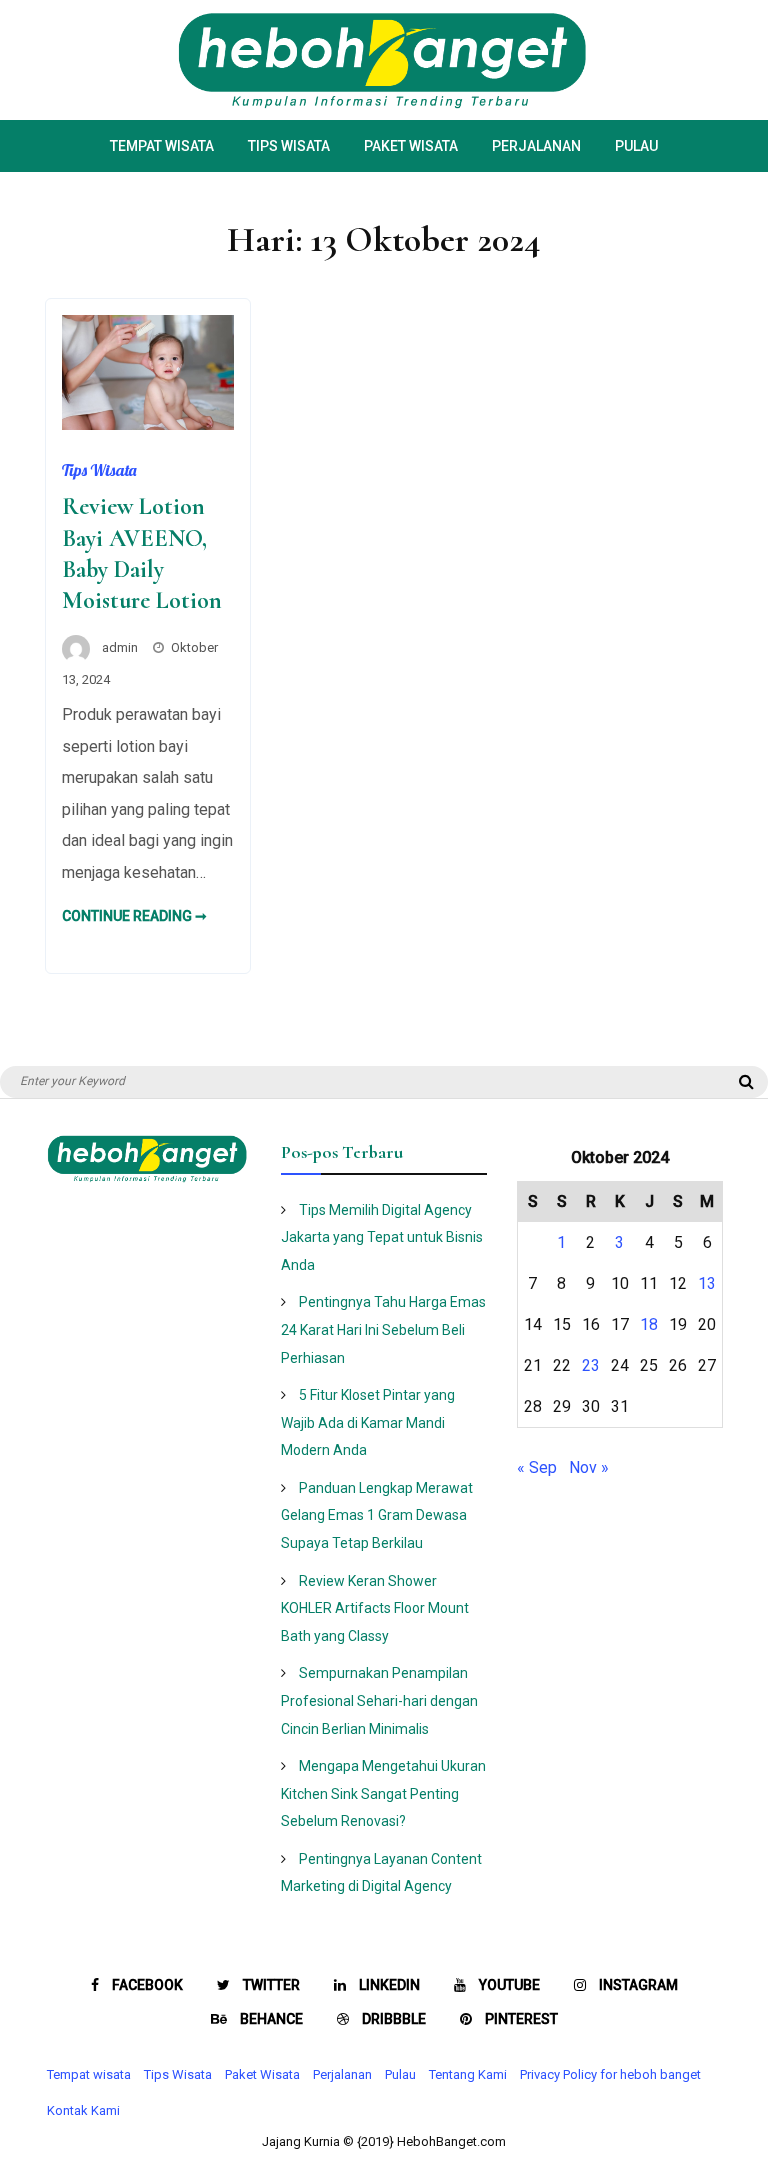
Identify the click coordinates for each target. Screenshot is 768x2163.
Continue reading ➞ (134, 916)
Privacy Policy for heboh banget (610, 2074)
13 (707, 1283)
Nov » (589, 1467)
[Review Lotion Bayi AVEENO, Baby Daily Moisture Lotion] (148, 424)
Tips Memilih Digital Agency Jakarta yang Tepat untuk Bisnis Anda (382, 1237)
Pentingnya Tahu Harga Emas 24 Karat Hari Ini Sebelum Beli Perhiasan (383, 1329)
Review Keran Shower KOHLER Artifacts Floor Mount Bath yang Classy (375, 1608)
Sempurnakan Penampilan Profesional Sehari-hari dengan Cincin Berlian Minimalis (379, 1700)
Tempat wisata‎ (162, 146)
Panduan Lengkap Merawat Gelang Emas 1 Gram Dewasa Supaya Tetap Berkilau (377, 1515)
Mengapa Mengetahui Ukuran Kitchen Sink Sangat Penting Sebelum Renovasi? (383, 1793)
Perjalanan (536, 146)
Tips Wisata (289, 146)
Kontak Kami (83, 2110)
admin (120, 647)
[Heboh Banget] (384, 104)
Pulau (636, 146)
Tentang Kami (468, 2074)
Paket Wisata (411, 146)
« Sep (537, 1467)
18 (649, 1324)
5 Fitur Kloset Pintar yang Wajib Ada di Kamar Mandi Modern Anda (368, 1422)
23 (591, 1365)
